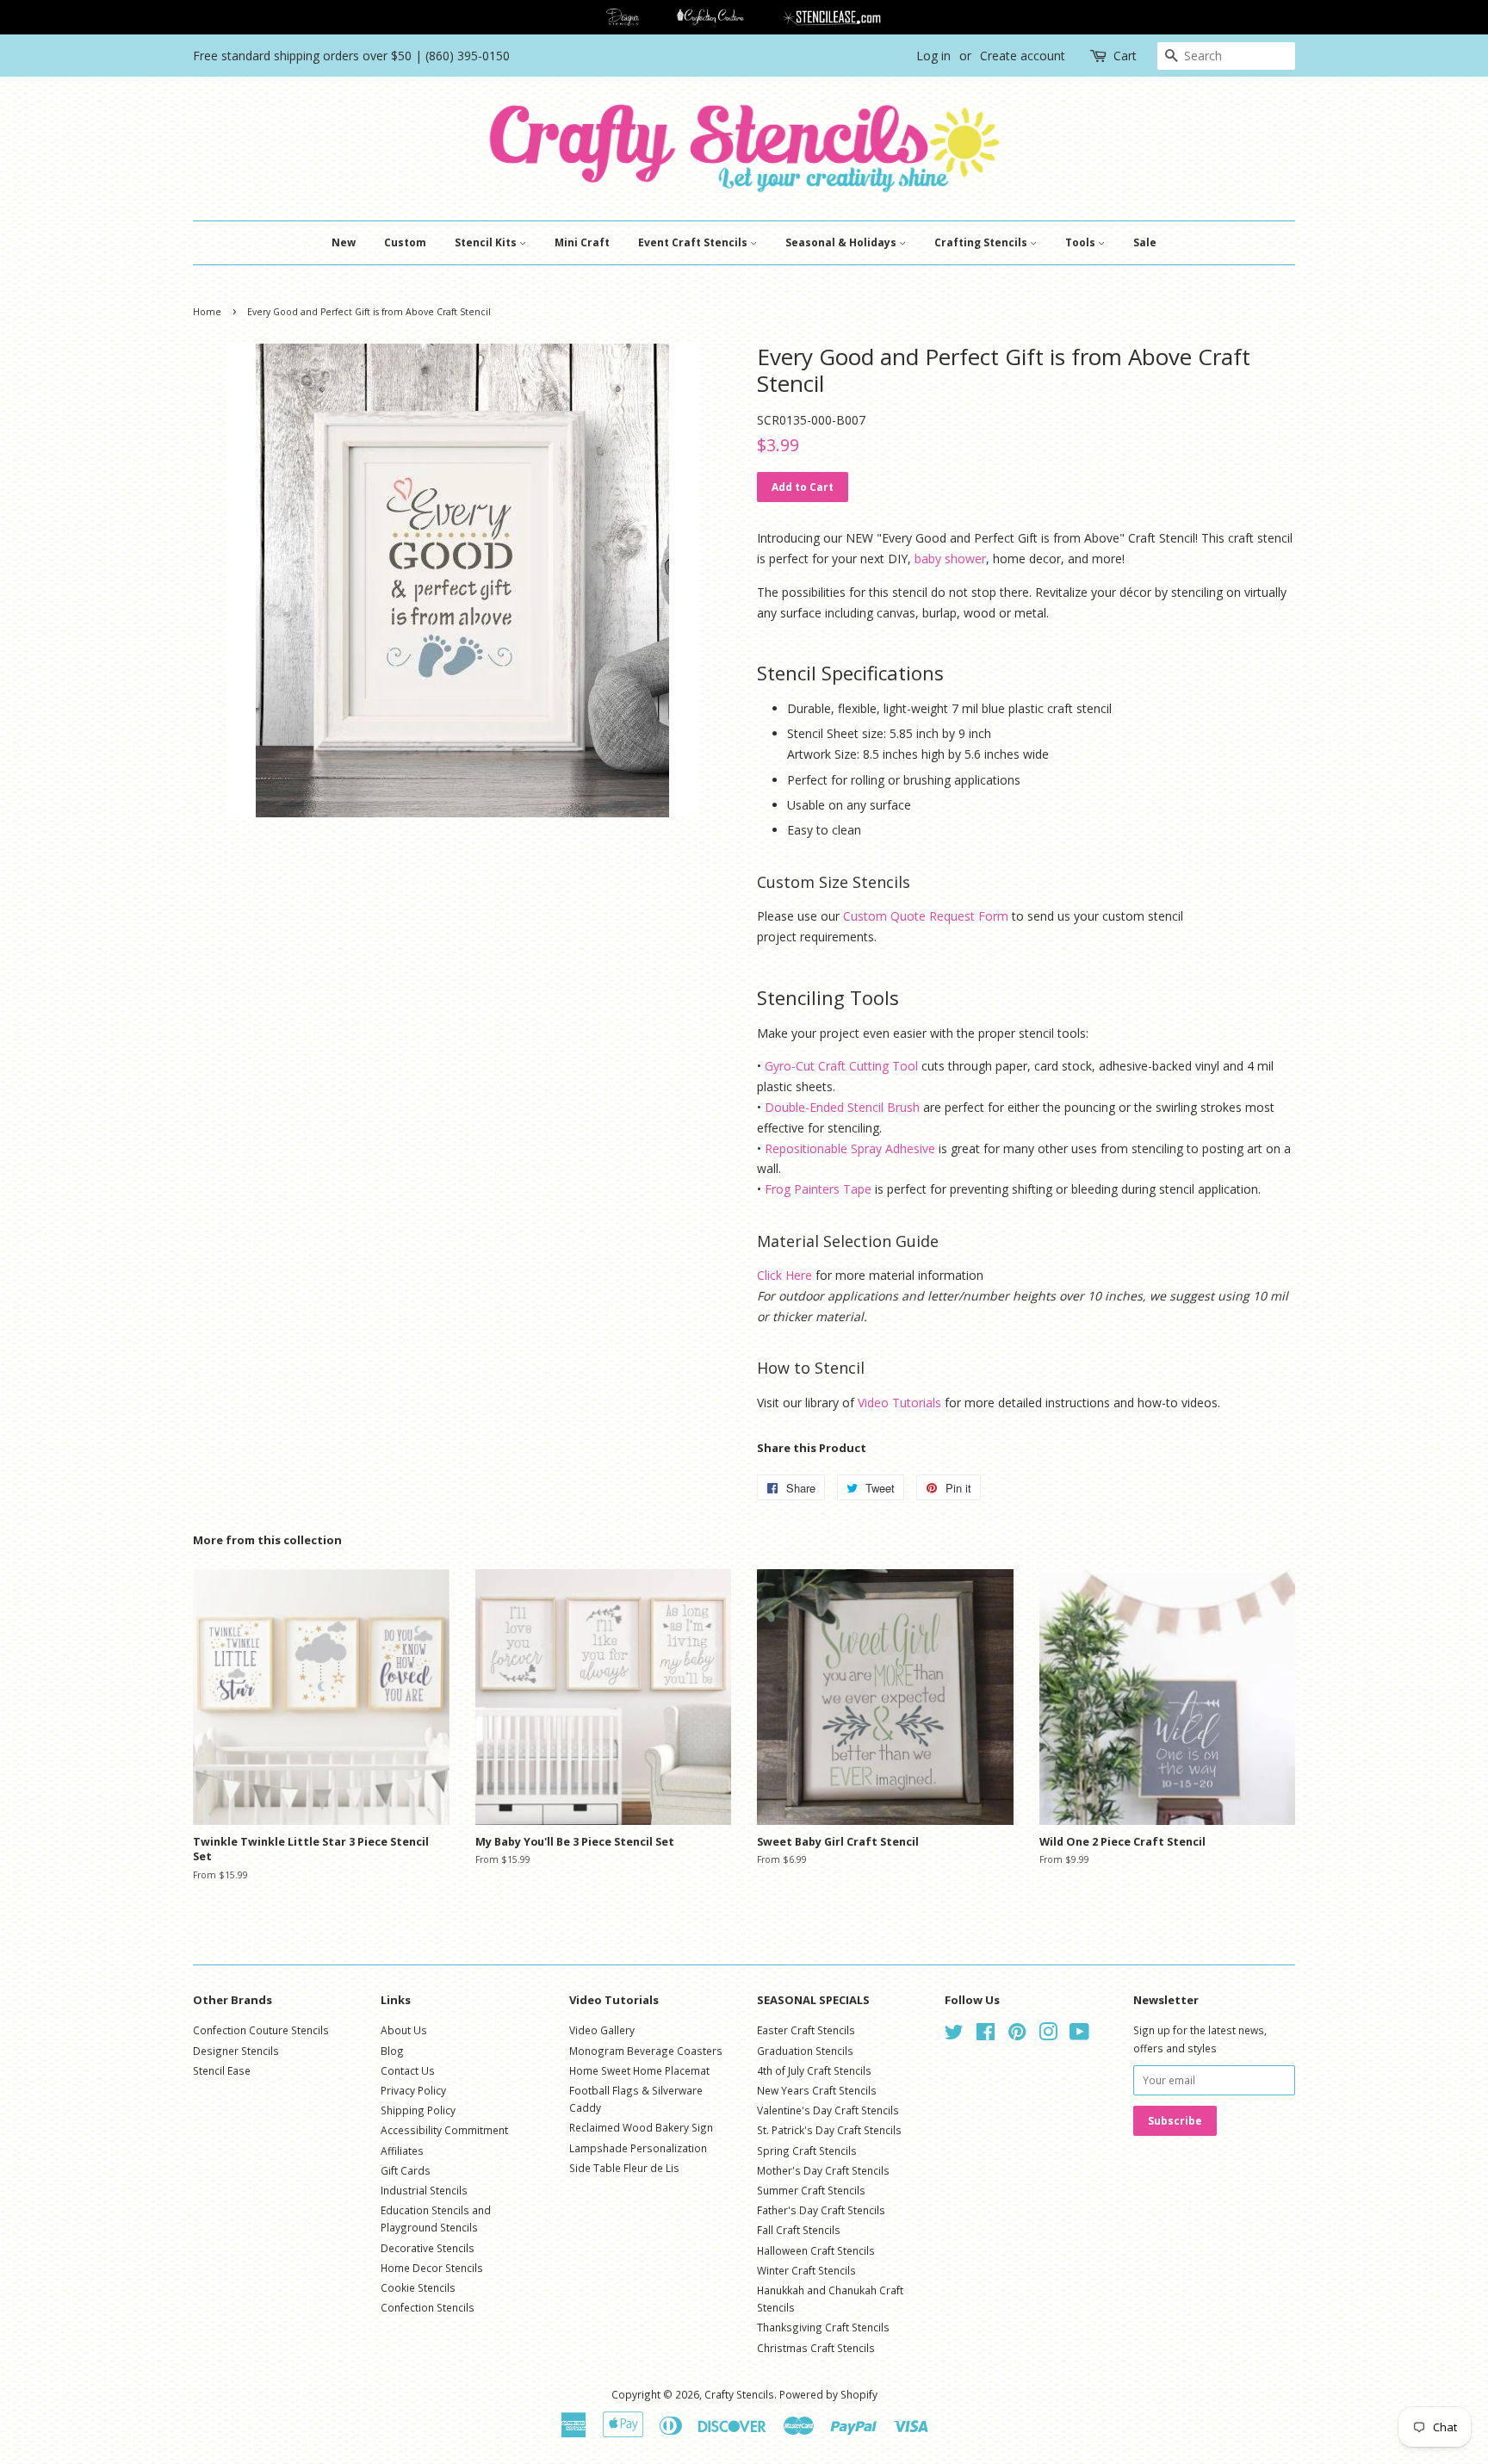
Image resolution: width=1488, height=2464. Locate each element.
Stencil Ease (222, 2070)
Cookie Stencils (418, 2287)
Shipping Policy (418, 2110)
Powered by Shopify (828, 2394)
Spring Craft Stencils (807, 2151)
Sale (1145, 242)
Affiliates (402, 2151)
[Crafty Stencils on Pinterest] (1017, 2035)
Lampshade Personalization (638, 2148)
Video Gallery (602, 2030)
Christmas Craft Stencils (816, 2348)
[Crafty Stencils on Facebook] (986, 2035)
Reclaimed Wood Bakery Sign (641, 2127)
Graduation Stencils (805, 2051)
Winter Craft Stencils (806, 2270)
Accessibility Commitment (444, 2130)
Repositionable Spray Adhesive (850, 1148)
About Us (404, 2030)
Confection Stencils (428, 2307)
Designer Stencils (236, 2051)
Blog (392, 2051)
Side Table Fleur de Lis (624, 2168)
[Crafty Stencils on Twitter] (954, 2035)
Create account (1023, 56)
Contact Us (408, 2070)
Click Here (784, 1275)
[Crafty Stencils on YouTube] (1079, 2035)
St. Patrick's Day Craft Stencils (829, 2130)
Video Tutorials (899, 1403)
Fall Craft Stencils (799, 2230)
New (344, 242)
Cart (1125, 56)
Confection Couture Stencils (261, 2030)
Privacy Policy (413, 2090)
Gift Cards (406, 2170)
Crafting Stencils (982, 242)
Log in (933, 56)
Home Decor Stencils (432, 2268)
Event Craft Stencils (694, 242)
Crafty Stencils (739, 2394)
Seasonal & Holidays (842, 242)
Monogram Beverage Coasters (646, 2051)
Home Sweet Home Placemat (639, 2070)
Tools (1082, 242)
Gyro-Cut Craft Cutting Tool (841, 1066)
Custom (405, 242)
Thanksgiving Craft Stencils (823, 2327)
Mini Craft (582, 242)
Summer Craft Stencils (811, 2190)
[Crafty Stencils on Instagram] (1048, 2035)
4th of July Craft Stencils (814, 2070)
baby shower (950, 559)
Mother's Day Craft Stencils (823, 2170)
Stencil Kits (487, 242)
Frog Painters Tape (818, 1189)
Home (207, 312)
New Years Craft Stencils (817, 2090)
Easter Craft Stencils (806, 2030)
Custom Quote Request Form (926, 916)
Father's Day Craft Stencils (821, 2210)
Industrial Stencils (424, 2190)
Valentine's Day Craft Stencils (828, 2110)
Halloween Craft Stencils (816, 2250)
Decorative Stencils (428, 2248)
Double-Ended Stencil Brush (842, 1107)
